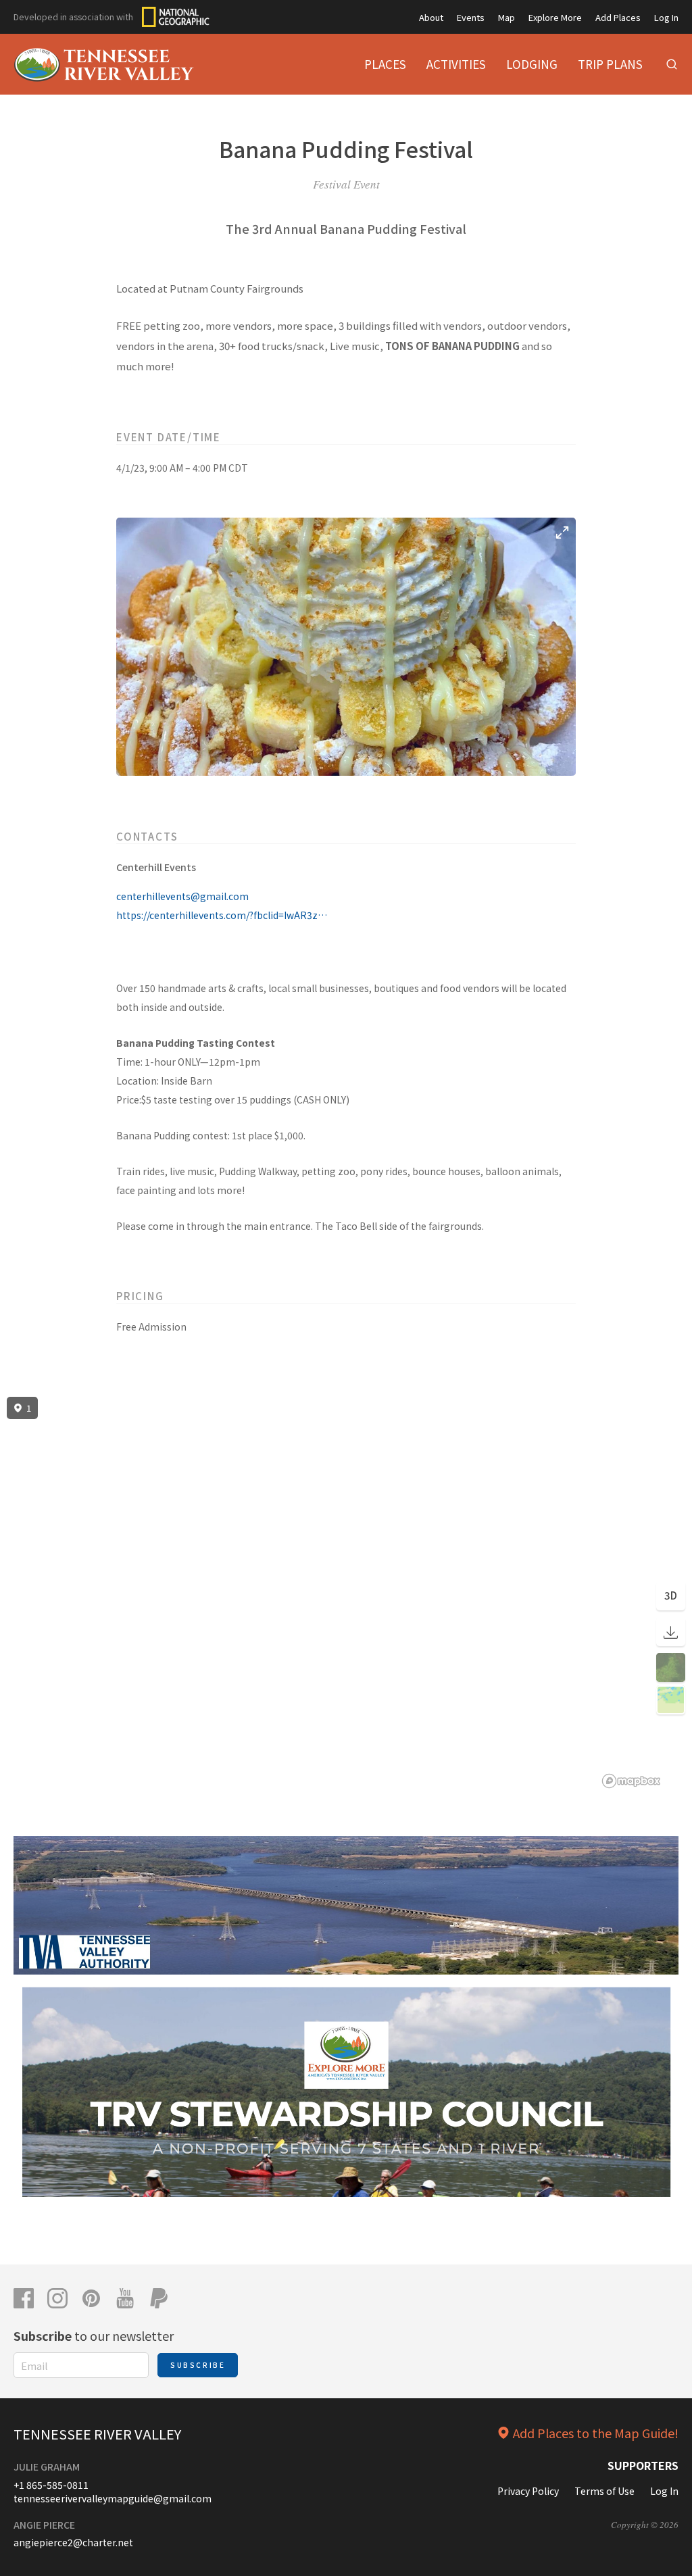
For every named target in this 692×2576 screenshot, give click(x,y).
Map (506, 17)
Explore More (555, 17)
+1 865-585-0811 (51, 2485)
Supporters (643, 2465)
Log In (666, 17)
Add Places (618, 17)
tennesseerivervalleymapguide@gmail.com (113, 2498)
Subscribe (198, 2365)
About (431, 17)
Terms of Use (604, 2491)
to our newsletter (94, 2335)
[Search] (672, 64)
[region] (346, 1593)
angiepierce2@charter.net (73, 2542)
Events (471, 17)
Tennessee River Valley (97, 2434)
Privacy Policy (528, 2491)
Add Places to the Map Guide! (596, 2433)
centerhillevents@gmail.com (182, 896)
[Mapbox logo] (631, 1781)
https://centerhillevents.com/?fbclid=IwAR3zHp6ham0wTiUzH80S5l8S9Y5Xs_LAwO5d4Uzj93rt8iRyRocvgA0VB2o (224, 915)
